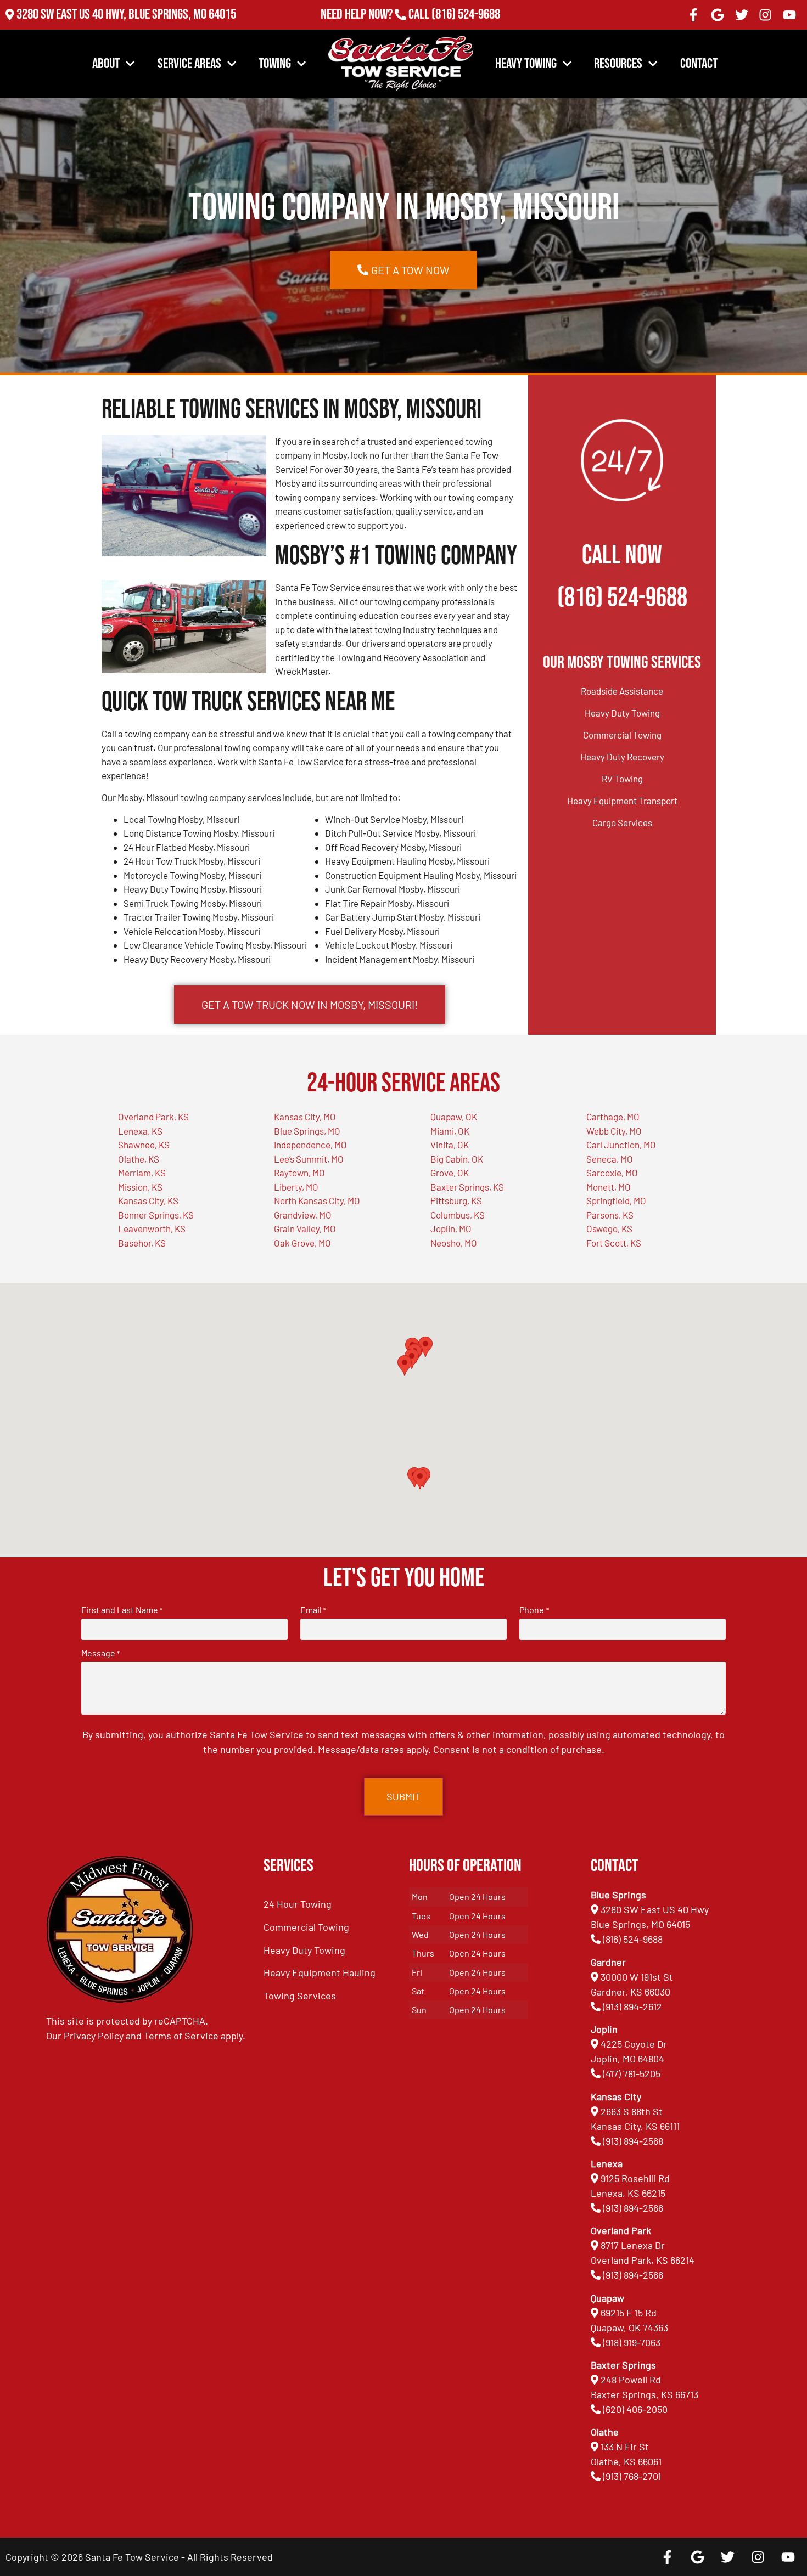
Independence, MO (310, 1145)
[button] (420, 1479)
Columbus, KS (458, 1215)
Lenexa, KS (140, 1131)
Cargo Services (622, 822)
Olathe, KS (139, 1159)
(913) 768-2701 (466, 29)
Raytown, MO (299, 1173)
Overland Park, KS (153, 1117)
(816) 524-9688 (466, 15)
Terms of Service (181, 2036)
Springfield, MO (616, 1200)
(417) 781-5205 (632, 2073)
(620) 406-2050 (635, 2409)
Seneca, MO (610, 1159)
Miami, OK (450, 1131)
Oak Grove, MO (302, 1243)
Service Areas (189, 64)
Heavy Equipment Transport (622, 801)
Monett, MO (609, 1187)
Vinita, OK (450, 1145)
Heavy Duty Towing (622, 713)
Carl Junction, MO (621, 1145)
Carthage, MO (613, 1117)
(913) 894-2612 (632, 2006)
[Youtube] (789, 15)
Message (100, 1653)
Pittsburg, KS (456, 1200)
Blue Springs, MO (307, 1131)
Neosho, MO (454, 1243)
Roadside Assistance (622, 691)
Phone (534, 1610)
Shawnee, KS (144, 1145)
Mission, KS (140, 1187)
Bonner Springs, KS (156, 1215)
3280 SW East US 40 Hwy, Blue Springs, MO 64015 (126, 15)
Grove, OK (450, 1173)
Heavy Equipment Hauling (320, 1972)
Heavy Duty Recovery (622, 757)
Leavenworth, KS (152, 1228)
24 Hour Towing (298, 1904)
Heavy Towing (526, 64)
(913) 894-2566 (633, 2208)
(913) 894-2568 (633, 2141)
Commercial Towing (622, 735)
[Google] (718, 15)
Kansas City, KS (148, 1200)
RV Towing (622, 779)
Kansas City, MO (305, 1117)
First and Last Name (122, 1610)
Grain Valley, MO (305, 1228)
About (106, 64)
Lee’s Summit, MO (309, 1159)
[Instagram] (765, 15)
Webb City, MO (614, 1131)
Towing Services (300, 1996)
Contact (699, 64)
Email (313, 1610)
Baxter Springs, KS (467, 1187)
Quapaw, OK (454, 1117)
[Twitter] (742, 15)
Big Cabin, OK (457, 1159)
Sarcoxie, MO (612, 1173)
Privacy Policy (94, 2036)
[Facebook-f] (694, 15)
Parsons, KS (610, 1215)
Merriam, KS (142, 1173)
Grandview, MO (303, 1215)
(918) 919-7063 (632, 2342)
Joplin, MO (451, 1228)
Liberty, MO (296, 1187)
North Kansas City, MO (317, 1200)
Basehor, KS (142, 1243)
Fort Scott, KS (614, 1243)
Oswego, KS (609, 1228)
